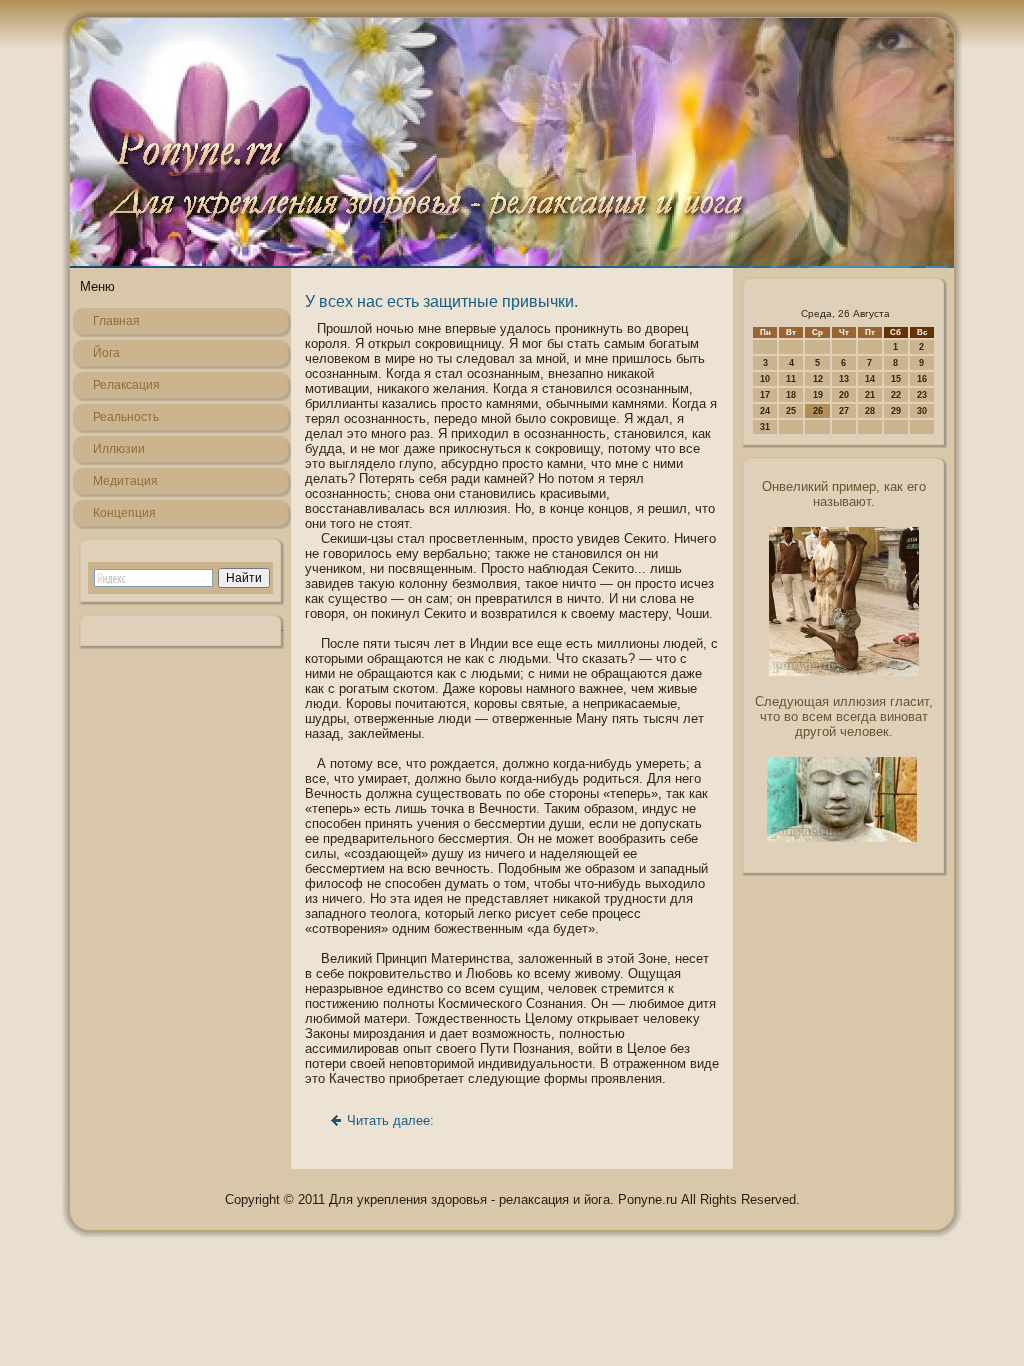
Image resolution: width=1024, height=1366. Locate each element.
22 (896, 395)
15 (896, 379)
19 (818, 395)
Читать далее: (390, 1120)
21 (870, 395)
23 (922, 395)
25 (791, 411)
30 (922, 411)
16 (922, 379)
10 (765, 379)
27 (844, 411)
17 (765, 395)
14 (870, 379)
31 (765, 427)
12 (818, 379)
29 (896, 411)
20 (844, 395)
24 (765, 411)
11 (791, 379)
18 (791, 395)
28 (870, 411)
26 (818, 411)
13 (844, 379)
